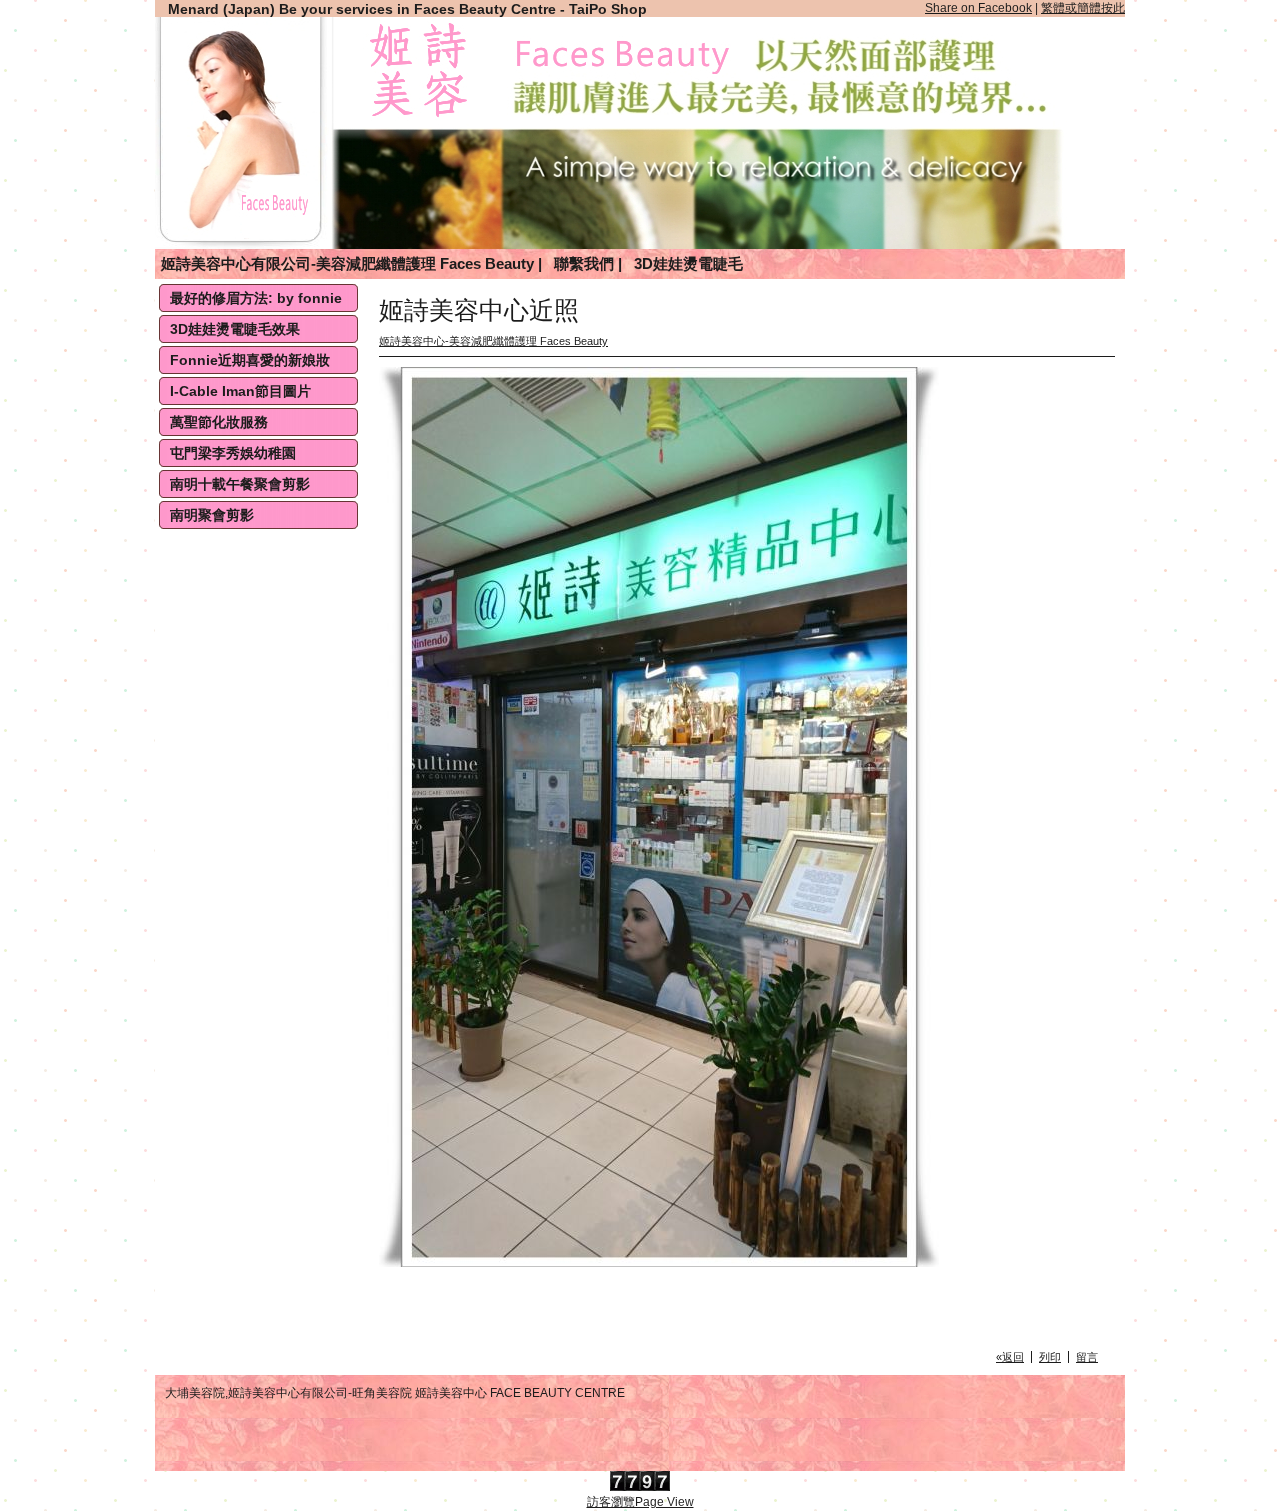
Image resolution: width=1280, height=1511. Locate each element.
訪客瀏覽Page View (640, 1502)
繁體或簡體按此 (1083, 8)
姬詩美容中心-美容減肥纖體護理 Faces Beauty (493, 341)
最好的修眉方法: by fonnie (256, 298)
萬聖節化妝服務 (219, 422)
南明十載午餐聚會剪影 (240, 484)
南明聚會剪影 (212, 515)
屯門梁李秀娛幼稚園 (233, 453)
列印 (1050, 1357)
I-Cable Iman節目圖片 (240, 391)
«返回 (1010, 1357)
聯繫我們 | (588, 263)
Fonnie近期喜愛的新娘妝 (250, 360)
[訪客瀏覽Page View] (640, 1487)
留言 (1087, 1357)
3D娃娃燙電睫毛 (688, 263)
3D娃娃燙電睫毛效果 (235, 329)
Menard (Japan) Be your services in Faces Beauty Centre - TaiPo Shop (407, 9)
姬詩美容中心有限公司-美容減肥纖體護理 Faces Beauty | (351, 263)
